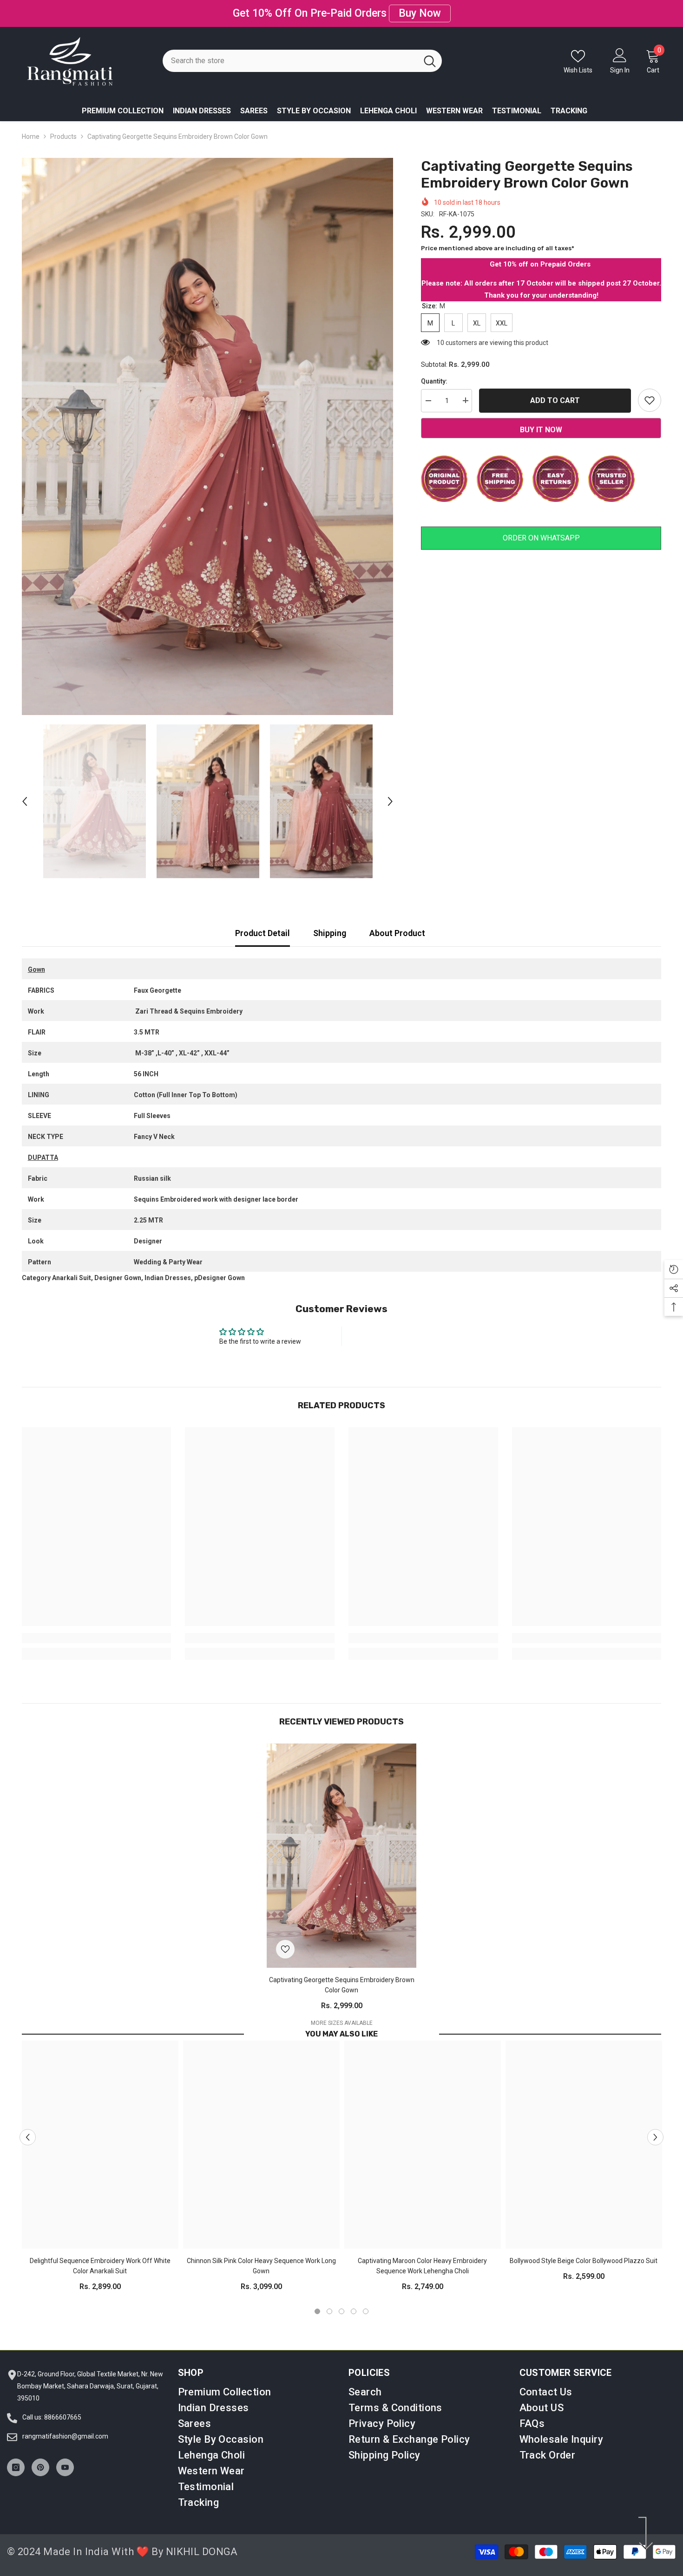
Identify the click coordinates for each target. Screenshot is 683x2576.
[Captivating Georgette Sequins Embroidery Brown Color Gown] (341, 1845)
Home (31, 126)
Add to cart (555, 389)
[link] (97, 1628)
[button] (25, 791)
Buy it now (541, 420)
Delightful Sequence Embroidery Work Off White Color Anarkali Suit (100, 2256)
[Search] (302, 51)
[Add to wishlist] (650, 390)
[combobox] (290, 51)
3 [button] (341, 2301)
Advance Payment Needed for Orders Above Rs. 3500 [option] (341, 8)
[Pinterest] (40, 2457)
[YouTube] (65, 2457)
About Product (397, 923)
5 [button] (366, 2301)
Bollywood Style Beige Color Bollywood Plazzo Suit (584, 2251)
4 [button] (354, 2301)
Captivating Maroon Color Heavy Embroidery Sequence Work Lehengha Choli (422, 2256)
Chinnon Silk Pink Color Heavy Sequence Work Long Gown (261, 2256)
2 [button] (329, 2301)
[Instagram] (16, 2457)
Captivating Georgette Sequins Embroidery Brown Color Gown (342, 1975)
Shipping (330, 923)
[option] (208, 426)
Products (63, 126)
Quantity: (434, 371)
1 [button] (317, 2301)
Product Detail (263, 923)
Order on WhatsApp (541, 527)
